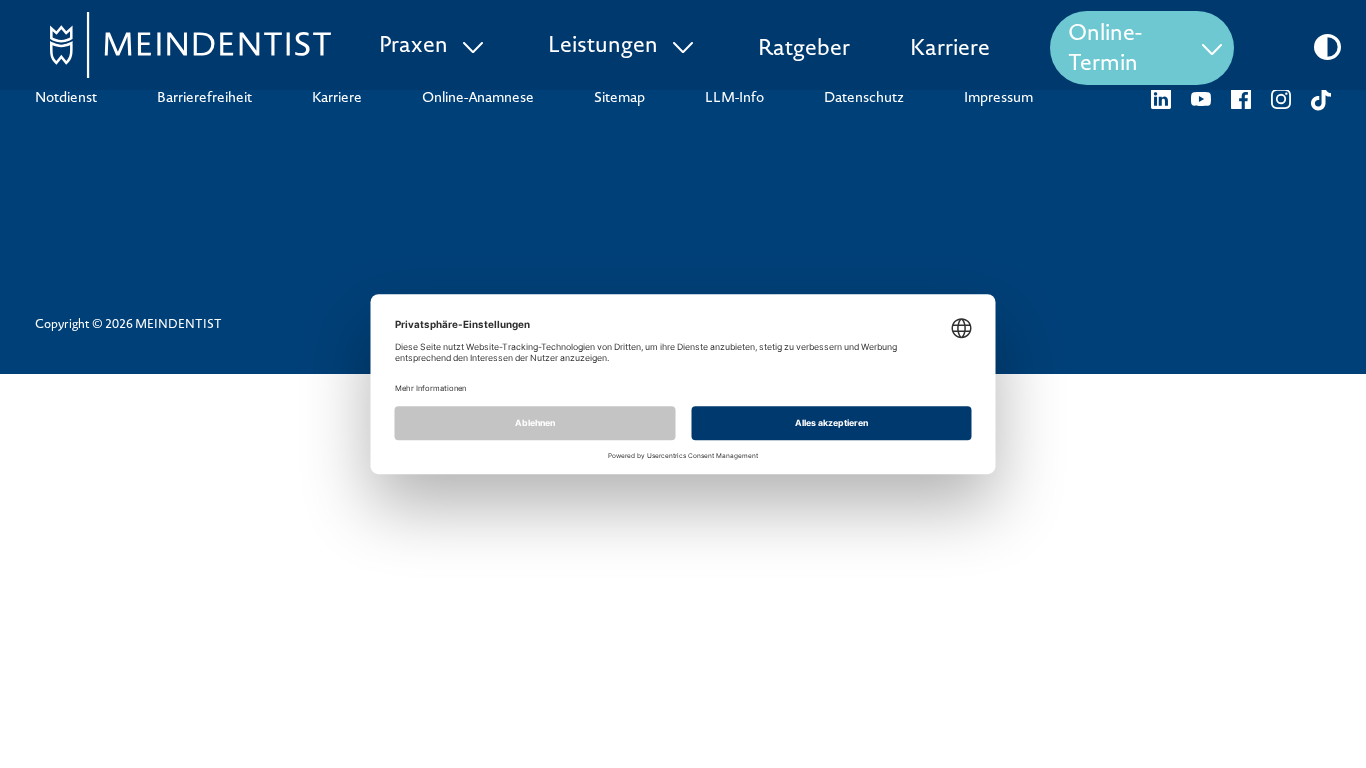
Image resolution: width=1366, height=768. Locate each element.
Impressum (998, 99)
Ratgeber (804, 50)
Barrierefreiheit (204, 99)
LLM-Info (734, 99)
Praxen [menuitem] (413, 47)
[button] (1327, 48)
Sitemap (619, 99)
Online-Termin (1105, 50)
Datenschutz (864, 99)
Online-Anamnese (478, 99)
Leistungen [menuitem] (603, 47)
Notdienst (66, 99)
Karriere (950, 50)
